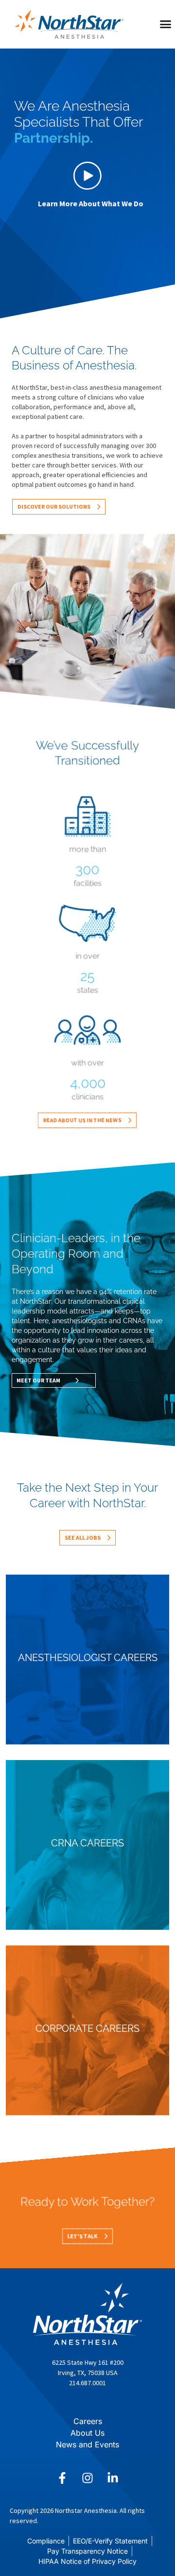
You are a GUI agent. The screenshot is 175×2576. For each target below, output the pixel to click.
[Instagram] (87, 2478)
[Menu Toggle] (166, 24)
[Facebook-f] (62, 2478)
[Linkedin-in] (113, 2478)
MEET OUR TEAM (38, 1380)
